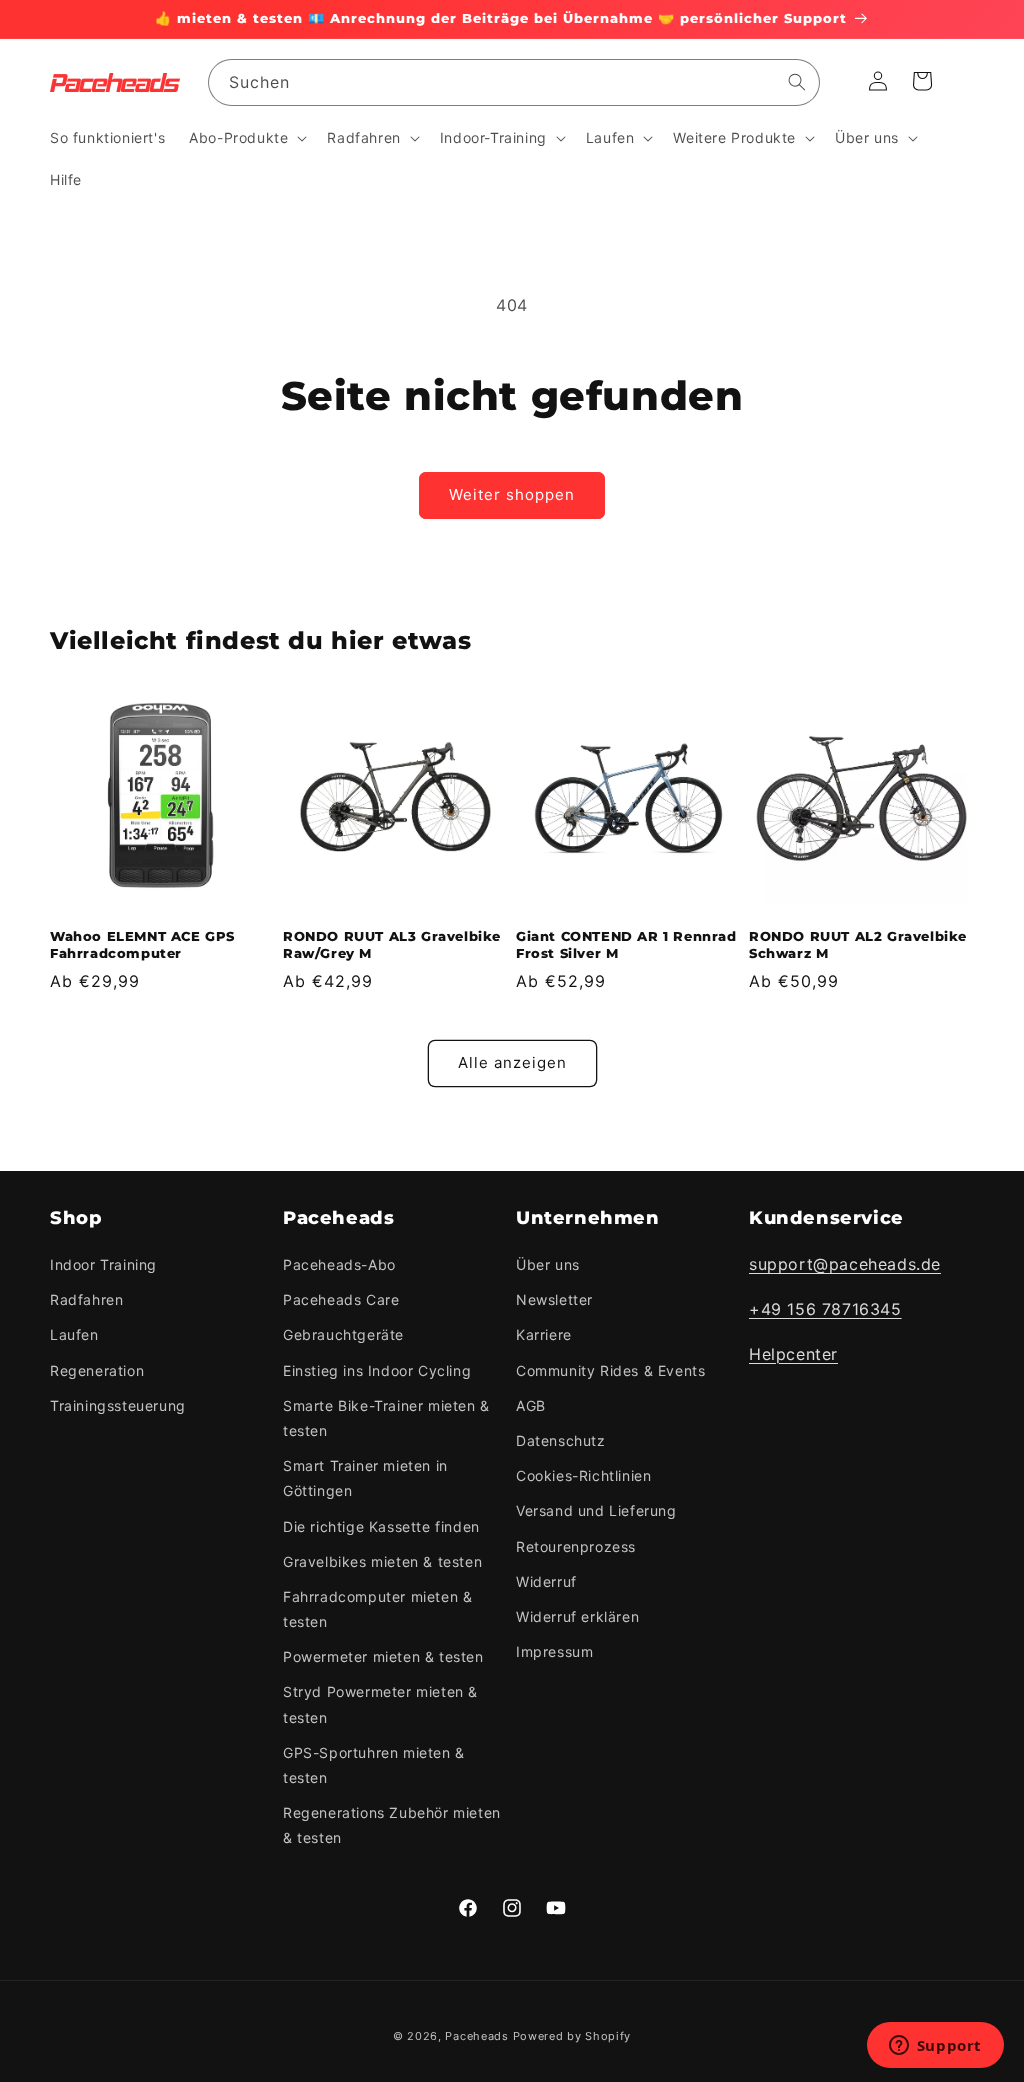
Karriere (544, 1334)
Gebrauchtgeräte (343, 1334)
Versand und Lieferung (596, 1510)
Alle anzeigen (512, 1062)
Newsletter (554, 1299)
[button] (246, 138)
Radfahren (86, 1299)
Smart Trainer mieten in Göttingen (365, 1478)
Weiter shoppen (512, 494)
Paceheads (476, 2036)
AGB (531, 1405)
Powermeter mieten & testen (383, 1656)
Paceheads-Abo (339, 1264)
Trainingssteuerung (118, 1405)
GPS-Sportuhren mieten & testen (374, 1765)
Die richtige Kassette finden (381, 1526)
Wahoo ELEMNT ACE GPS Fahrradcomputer (142, 944)
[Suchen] (797, 82)
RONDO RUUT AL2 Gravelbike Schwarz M (858, 944)
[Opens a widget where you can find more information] (935, 2047)
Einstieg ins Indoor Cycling (377, 1370)
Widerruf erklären (577, 1616)
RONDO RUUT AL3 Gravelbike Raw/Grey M (392, 944)
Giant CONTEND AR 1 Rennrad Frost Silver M (626, 944)
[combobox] (514, 82)
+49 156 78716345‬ (825, 1309)
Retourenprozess (576, 1546)
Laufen (74, 1334)
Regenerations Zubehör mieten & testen (392, 1825)
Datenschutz (561, 1440)
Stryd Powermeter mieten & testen (380, 1704)
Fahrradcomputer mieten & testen (377, 1609)
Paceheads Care (341, 1299)
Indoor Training (103, 1264)
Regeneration (97, 1370)
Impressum (554, 1651)
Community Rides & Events (610, 1370)
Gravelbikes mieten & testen (382, 1561)
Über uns (548, 1264)
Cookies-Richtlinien (583, 1475)
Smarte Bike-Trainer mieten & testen (386, 1418)
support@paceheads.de (845, 1264)
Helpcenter (793, 1354)
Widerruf (546, 1581)
